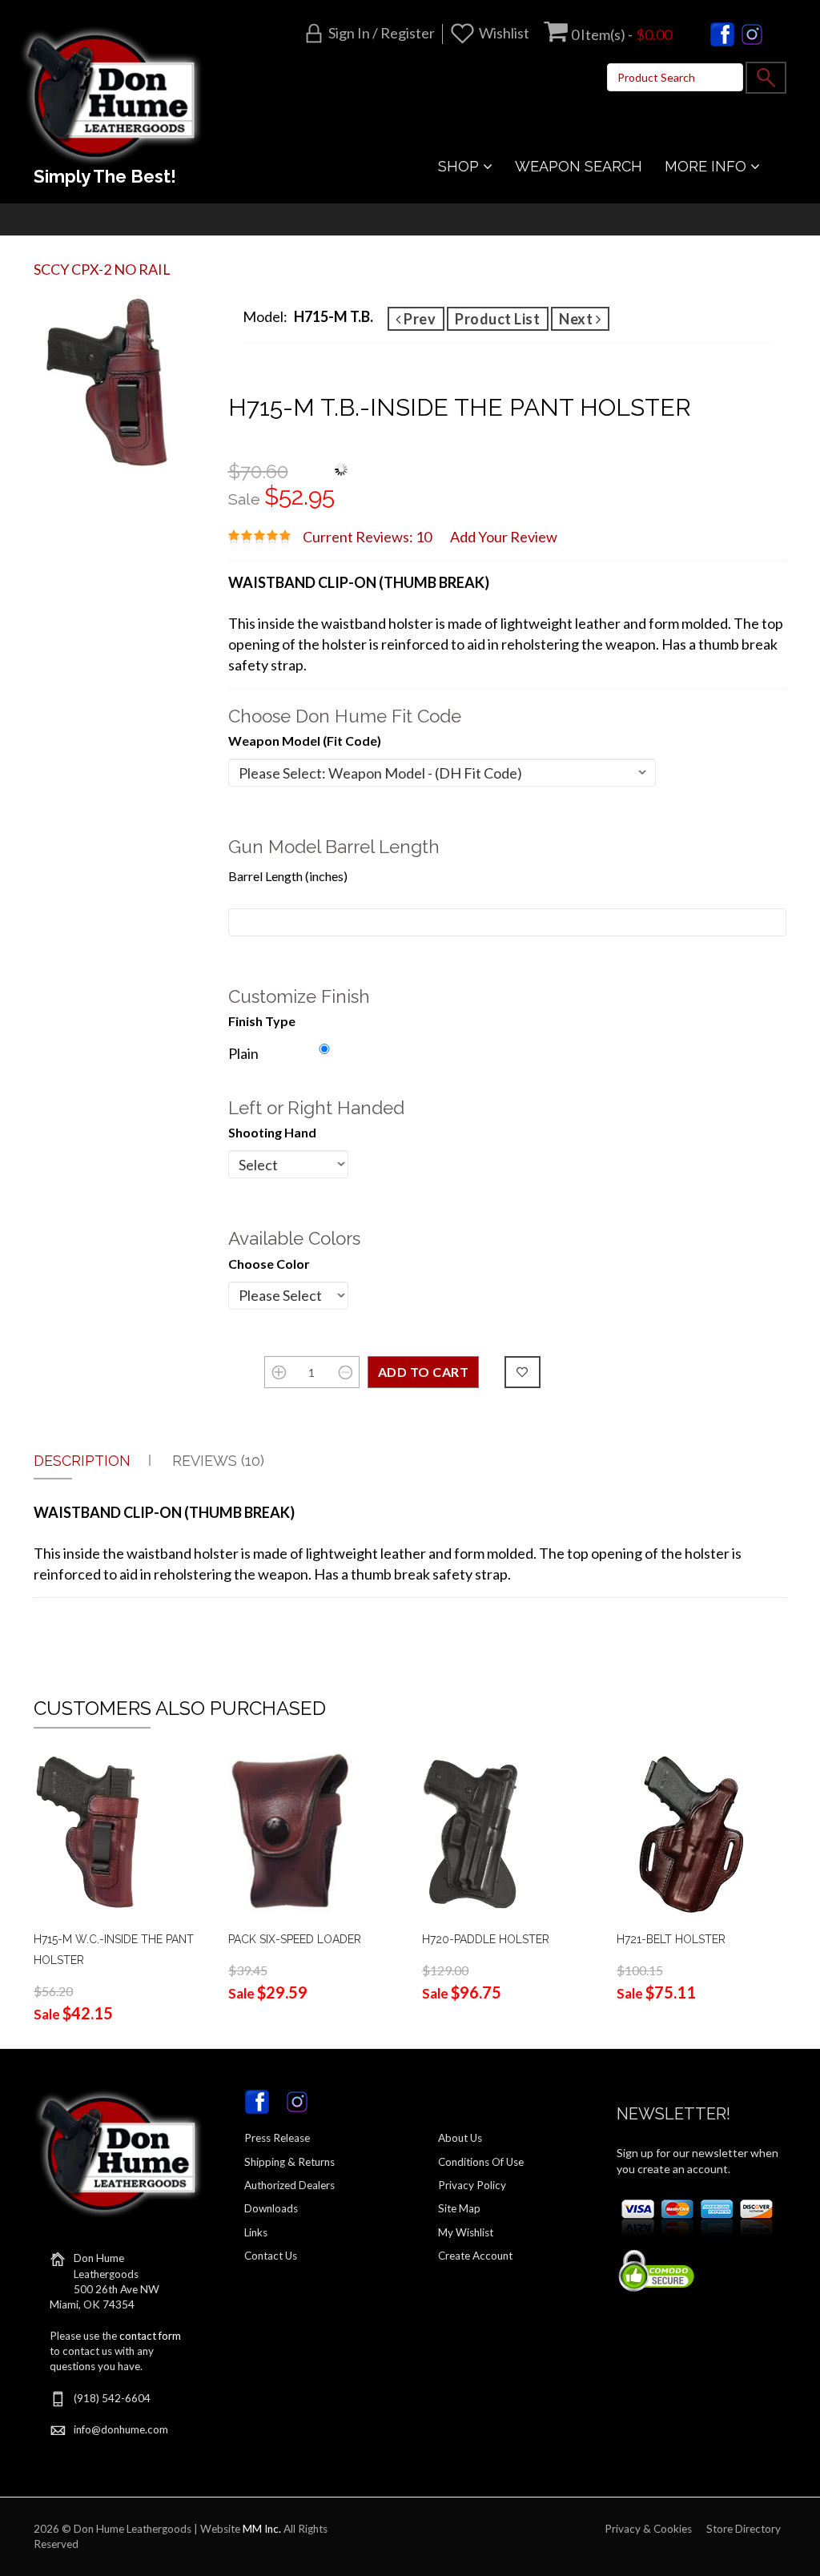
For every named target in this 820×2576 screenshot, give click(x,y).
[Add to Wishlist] (523, 1372)
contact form (150, 2336)
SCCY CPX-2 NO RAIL (102, 269)
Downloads (271, 2208)
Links (256, 2232)
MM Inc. (262, 2529)
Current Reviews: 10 (367, 537)
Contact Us (271, 2256)
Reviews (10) (218, 1461)
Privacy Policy (472, 2185)
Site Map (459, 2208)
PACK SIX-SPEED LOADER (295, 1939)
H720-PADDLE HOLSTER (486, 1939)
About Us (460, 2138)
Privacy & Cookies (648, 2529)
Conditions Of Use (481, 2162)
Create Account (475, 2256)
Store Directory (744, 2529)
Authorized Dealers (289, 2185)
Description (82, 1461)
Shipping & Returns (289, 2162)
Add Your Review (504, 537)
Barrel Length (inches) (288, 876)
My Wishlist (466, 2232)
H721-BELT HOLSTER (671, 1939)
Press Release (277, 2138)
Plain (243, 1053)
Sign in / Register (382, 33)
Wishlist (504, 33)
